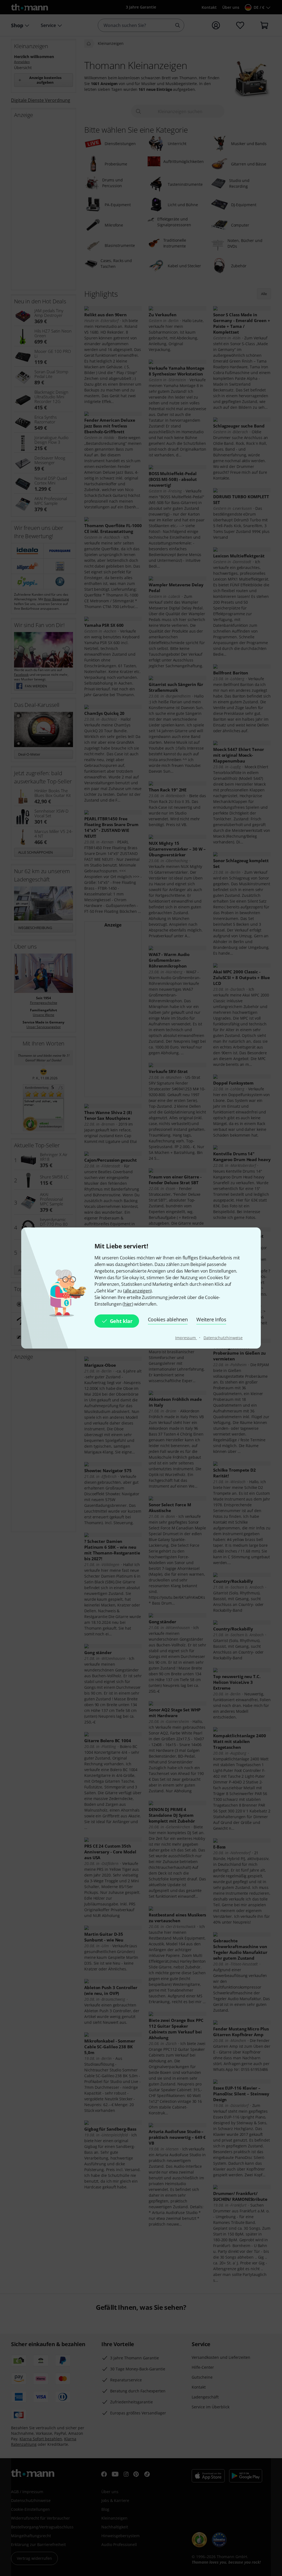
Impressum (186, 1338)
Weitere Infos (211, 1319)
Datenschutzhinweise (223, 1338)
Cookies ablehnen (168, 1319)
